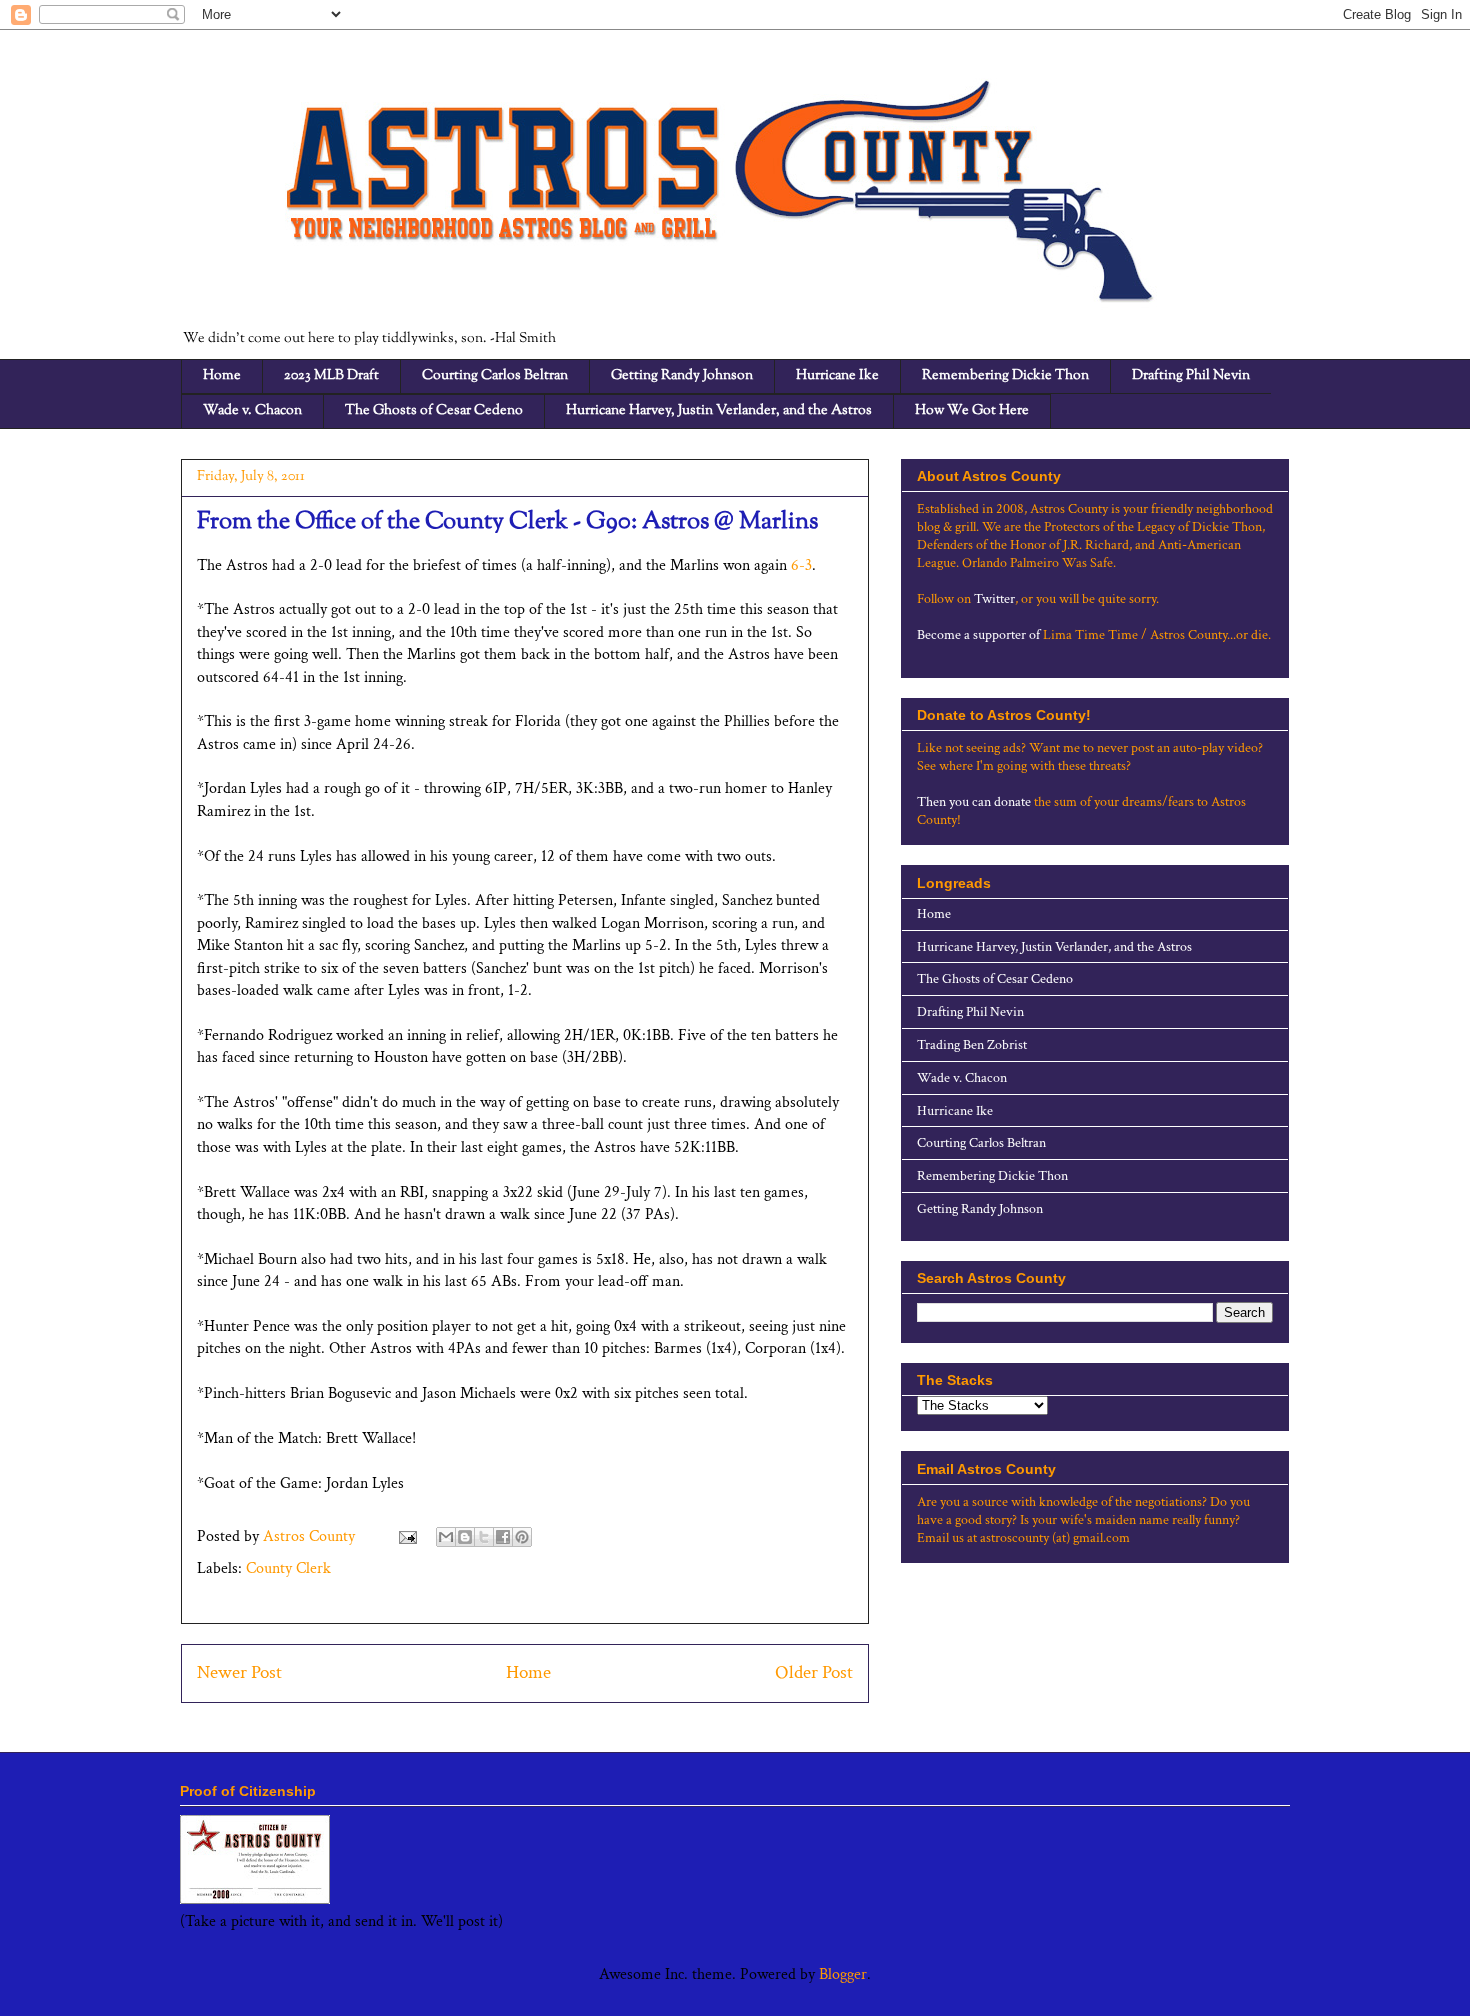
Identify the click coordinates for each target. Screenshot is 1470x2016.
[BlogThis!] (465, 1537)
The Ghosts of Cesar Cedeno (434, 411)
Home (222, 376)
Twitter (994, 599)
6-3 (801, 565)
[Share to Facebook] (503, 1537)
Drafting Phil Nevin (1191, 376)
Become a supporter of (978, 635)
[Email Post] (406, 1536)
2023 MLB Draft (331, 376)
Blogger (843, 1974)
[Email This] (446, 1537)
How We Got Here (972, 411)
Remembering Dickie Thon (1005, 376)
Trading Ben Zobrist (972, 1045)
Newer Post (239, 1672)
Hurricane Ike (837, 376)
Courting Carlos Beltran (495, 376)
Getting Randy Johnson (682, 376)
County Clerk (288, 1568)
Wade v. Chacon (252, 411)
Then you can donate (974, 802)
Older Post (814, 1672)
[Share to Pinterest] (522, 1537)
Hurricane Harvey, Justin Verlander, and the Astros (719, 411)
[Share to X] (484, 1537)
